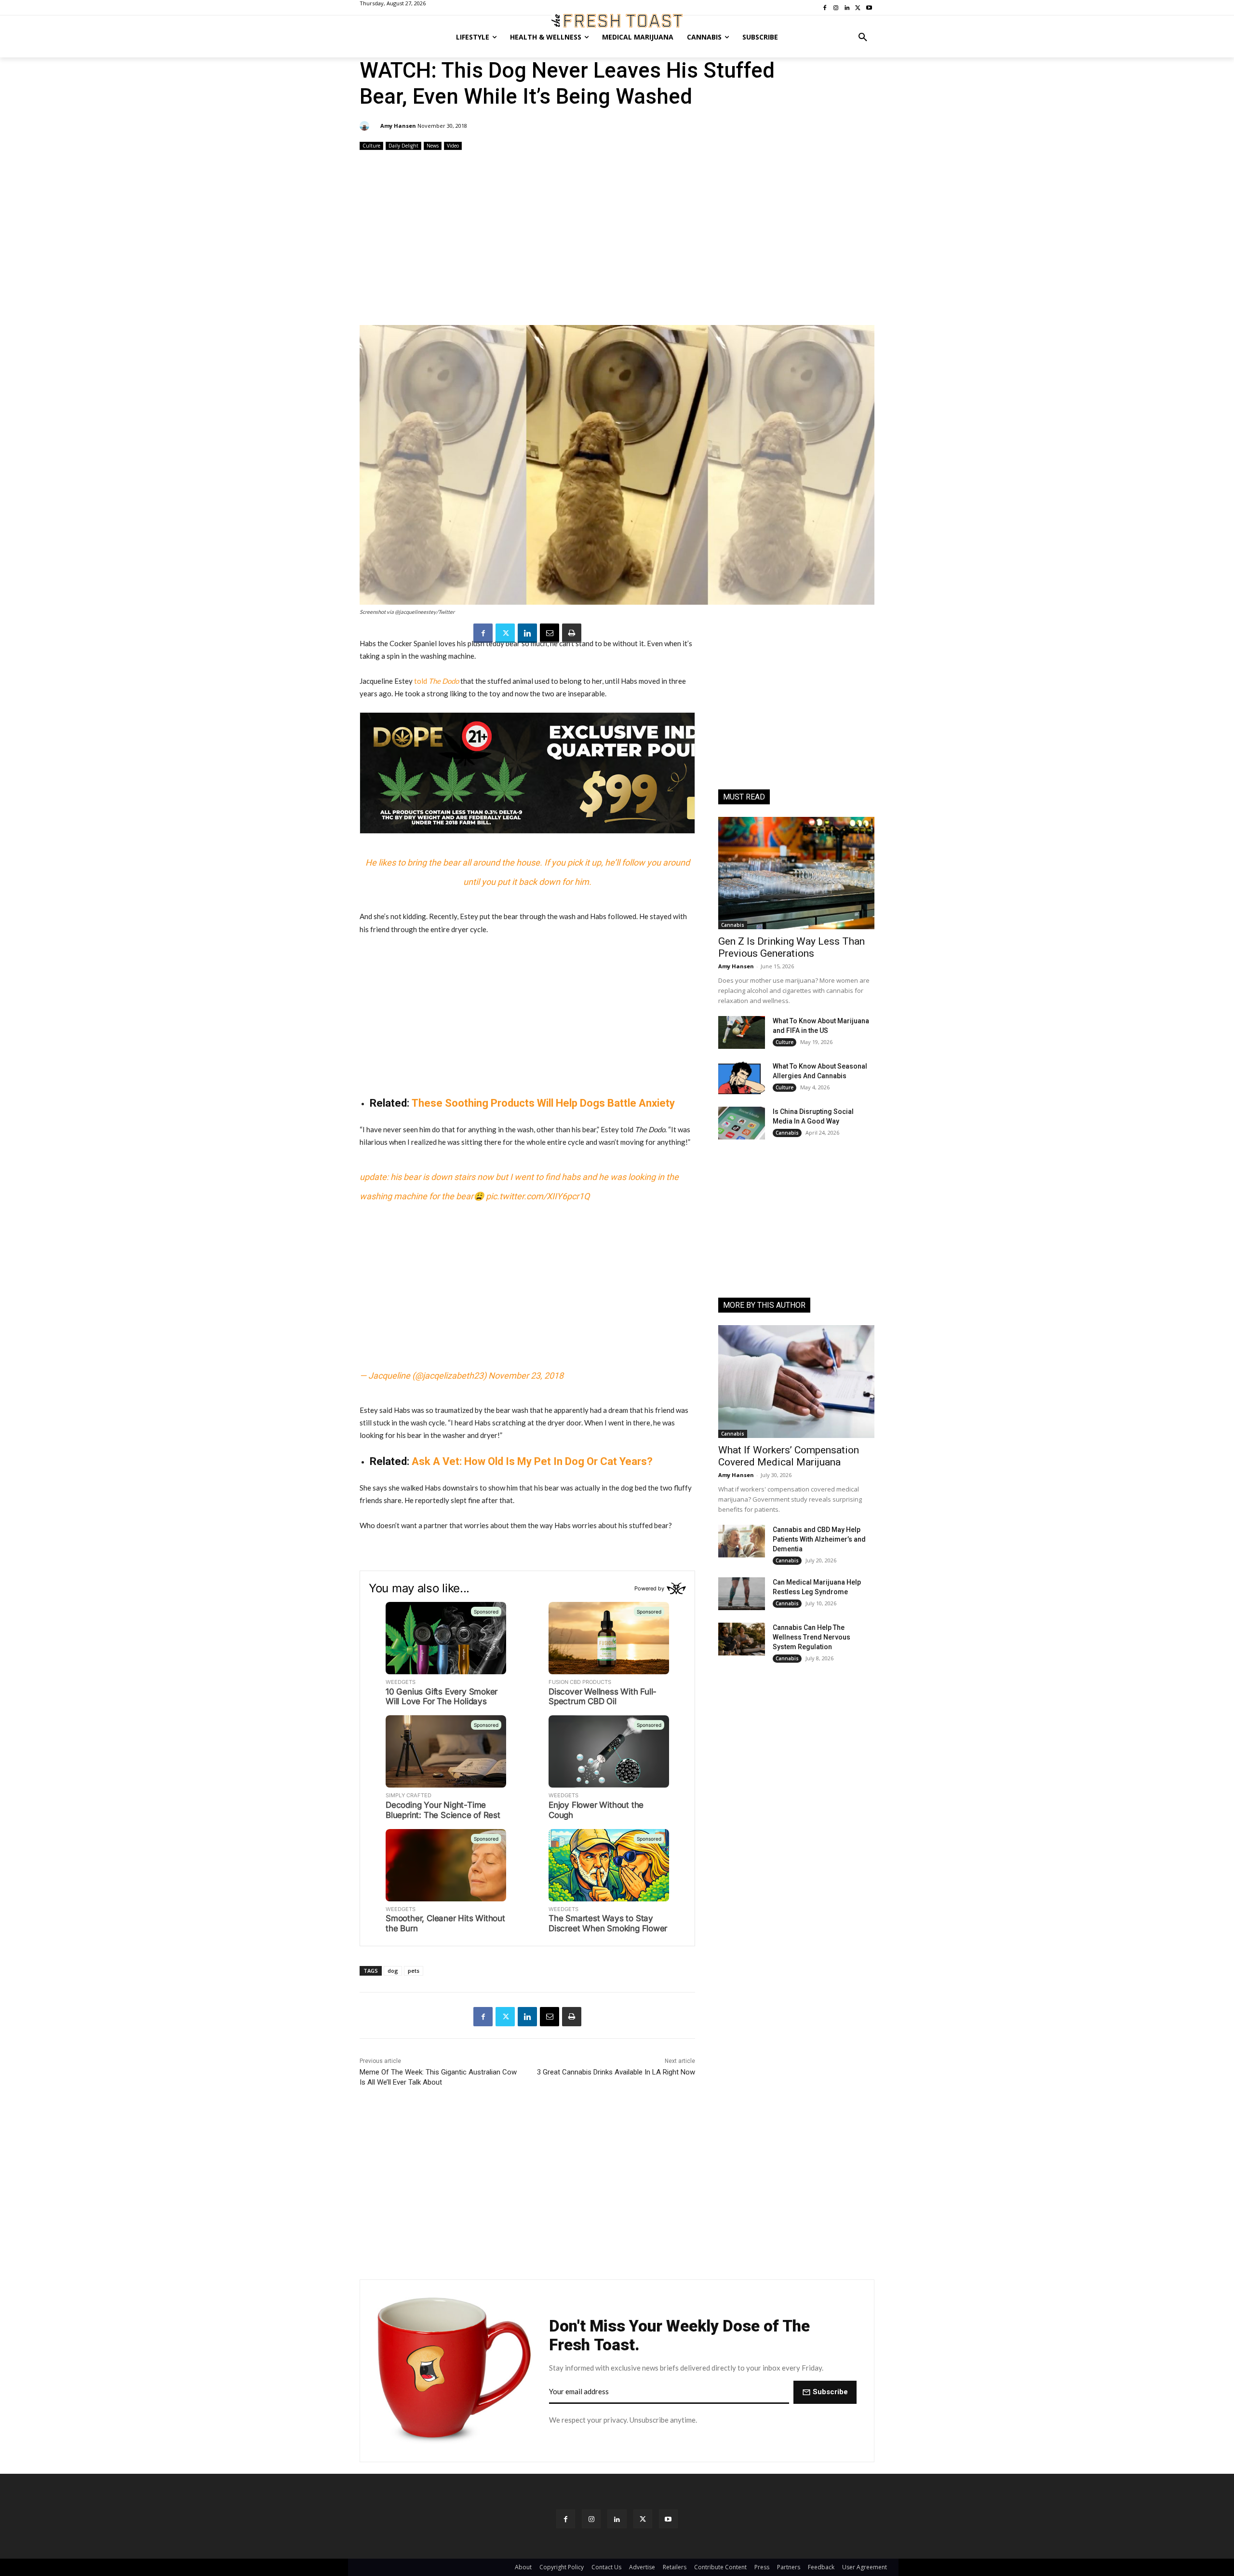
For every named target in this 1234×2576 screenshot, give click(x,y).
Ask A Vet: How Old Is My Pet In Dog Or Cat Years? (532, 1461)
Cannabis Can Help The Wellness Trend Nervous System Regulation (811, 1637)
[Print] (572, 633)
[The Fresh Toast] (617, 21)
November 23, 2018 (526, 1376)
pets (414, 1971)
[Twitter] (505, 633)
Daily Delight (403, 146)
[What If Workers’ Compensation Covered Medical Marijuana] (796, 1381)
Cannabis (733, 925)
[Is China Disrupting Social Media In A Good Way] (742, 1123)
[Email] (550, 633)
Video (453, 146)
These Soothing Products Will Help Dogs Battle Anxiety (543, 1103)
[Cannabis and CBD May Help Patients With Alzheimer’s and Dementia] (742, 1541)
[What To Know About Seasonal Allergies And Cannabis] (742, 1078)
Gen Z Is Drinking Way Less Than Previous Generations (791, 947)
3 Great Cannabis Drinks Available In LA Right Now (616, 2072)
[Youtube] (668, 2519)
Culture (371, 146)
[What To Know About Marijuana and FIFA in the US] (742, 1032)
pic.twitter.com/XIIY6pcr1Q (538, 1196)
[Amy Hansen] (366, 126)
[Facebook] (483, 633)
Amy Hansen (398, 126)
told (436, 681)
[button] (863, 37)
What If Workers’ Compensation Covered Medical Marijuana (789, 1456)
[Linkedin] (527, 633)
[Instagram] (591, 2519)
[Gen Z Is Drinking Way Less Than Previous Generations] (796, 873)
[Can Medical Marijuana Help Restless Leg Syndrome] (742, 1594)
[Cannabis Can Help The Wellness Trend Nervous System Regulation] (742, 1639)
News (433, 146)
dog (393, 1971)
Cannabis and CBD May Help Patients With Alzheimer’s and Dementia (819, 1539)
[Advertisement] (617, 239)
